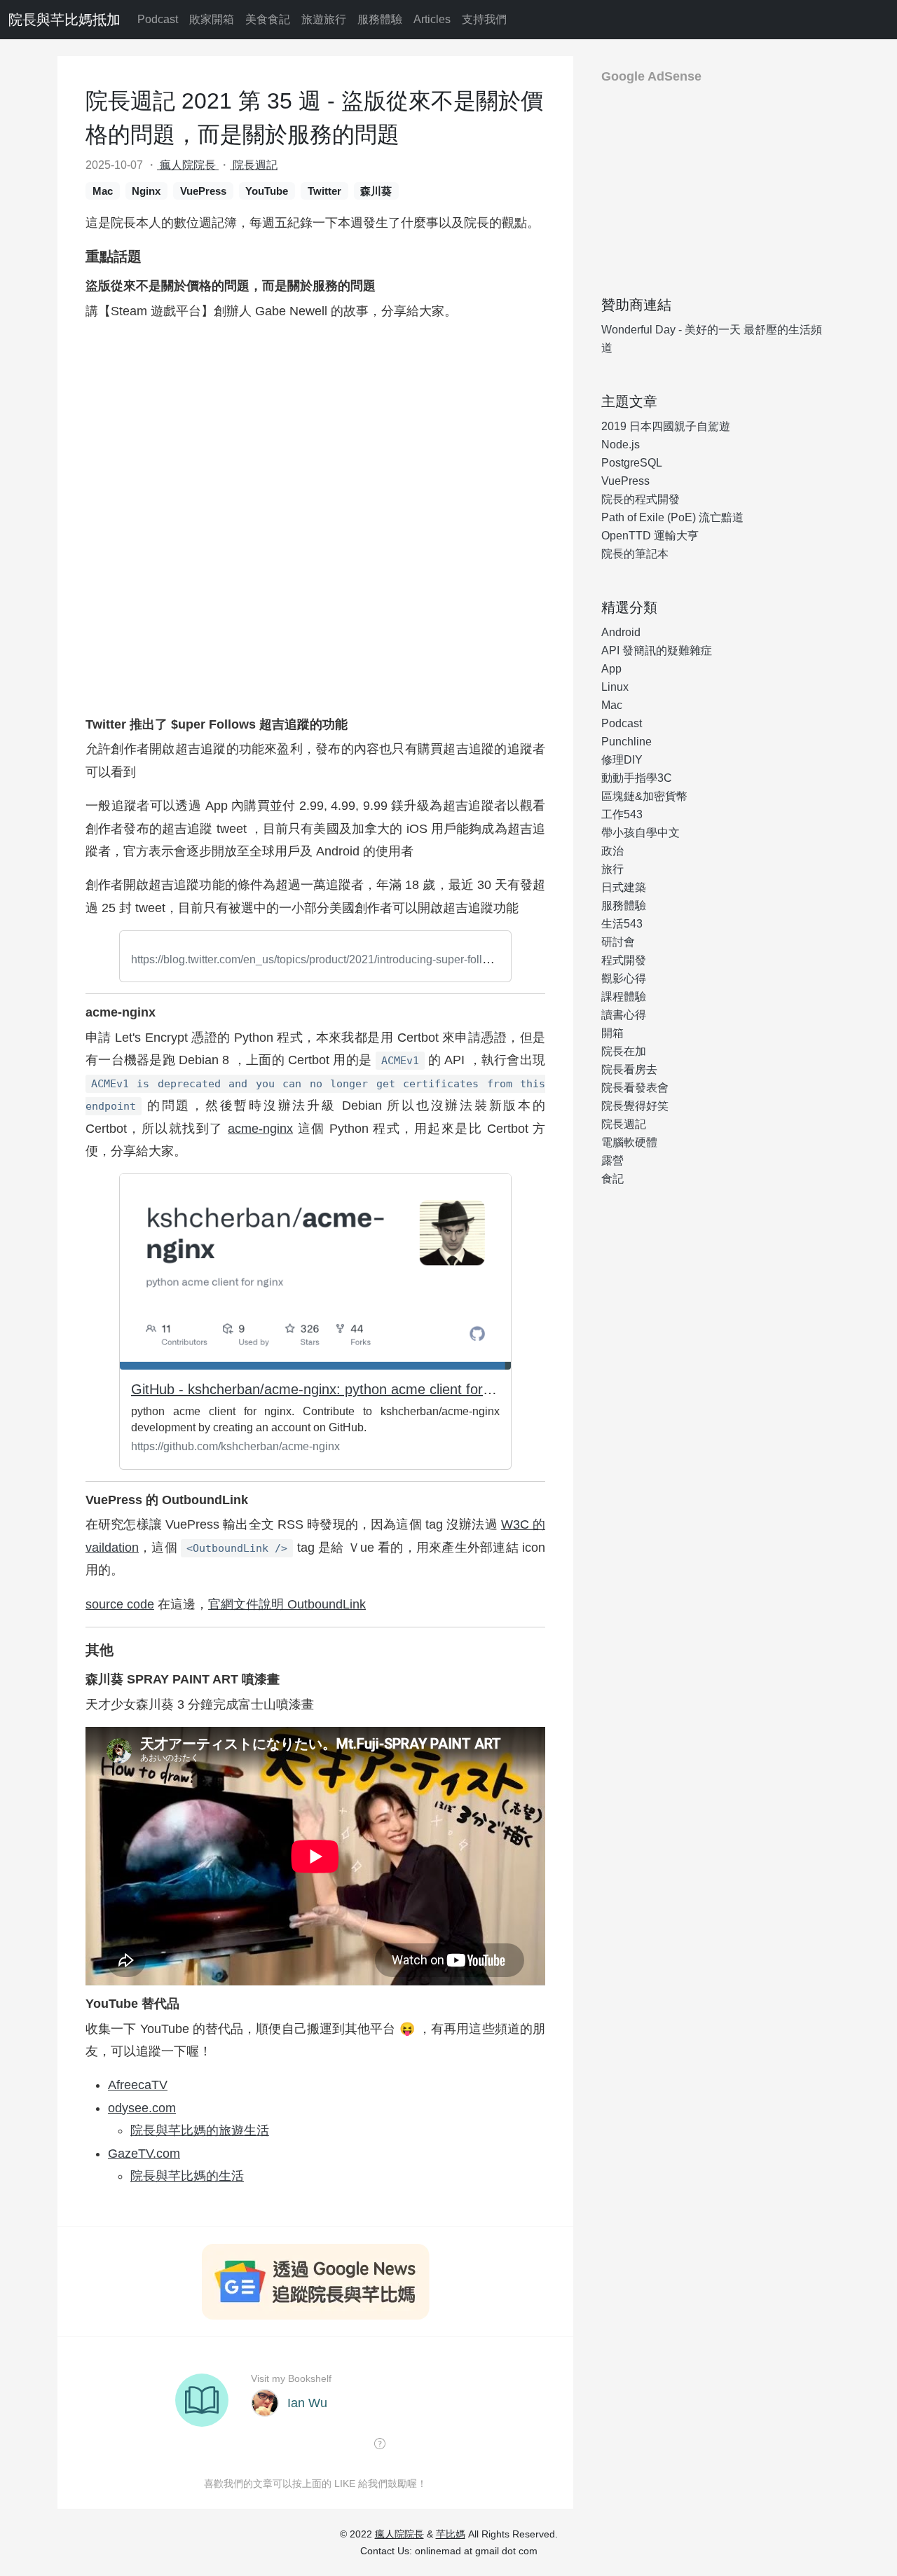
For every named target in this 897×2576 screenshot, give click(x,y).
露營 (612, 1160)
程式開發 (624, 960)
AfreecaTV (138, 2085)
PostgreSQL (632, 463)
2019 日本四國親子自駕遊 (666, 426)
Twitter (324, 191)
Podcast (158, 19)
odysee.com (142, 2108)
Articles (432, 19)
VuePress (203, 191)
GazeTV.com (144, 2154)
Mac (103, 191)
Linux (615, 687)
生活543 (622, 924)
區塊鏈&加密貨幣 (644, 796)
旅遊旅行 (324, 19)
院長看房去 (629, 1069)
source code (120, 1604)
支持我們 (484, 19)
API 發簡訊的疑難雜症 (657, 650)
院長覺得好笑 (635, 1106)
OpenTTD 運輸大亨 (650, 536)
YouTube (267, 191)
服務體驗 (380, 19)
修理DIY (622, 760)
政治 (612, 851)
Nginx (146, 191)
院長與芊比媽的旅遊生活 (200, 2130)
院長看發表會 (635, 1088)
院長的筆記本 (635, 554)
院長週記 (254, 165)
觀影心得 (624, 978)
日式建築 (624, 887)
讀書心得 (624, 1015)
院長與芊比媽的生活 (187, 2176)
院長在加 (624, 1051)
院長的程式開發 (641, 499)
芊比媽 (451, 2534)
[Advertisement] (715, 184)
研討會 (618, 942)
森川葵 (376, 191)
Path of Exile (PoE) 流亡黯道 (672, 517)
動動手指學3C (637, 778)
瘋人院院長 (188, 165)
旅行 (612, 869)
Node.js (621, 445)
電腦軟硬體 (629, 1142)
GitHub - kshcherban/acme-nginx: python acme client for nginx (326, 1389)
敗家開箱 (212, 19)
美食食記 (268, 19)
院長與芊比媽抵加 (64, 20)
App (611, 669)
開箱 (612, 1033)
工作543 (622, 814)
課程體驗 (624, 997)
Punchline (626, 742)
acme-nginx (260, 1129)
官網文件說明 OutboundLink (287, 1604)
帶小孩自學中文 (641, 833)
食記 (612, 1179)
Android (621, 632)
